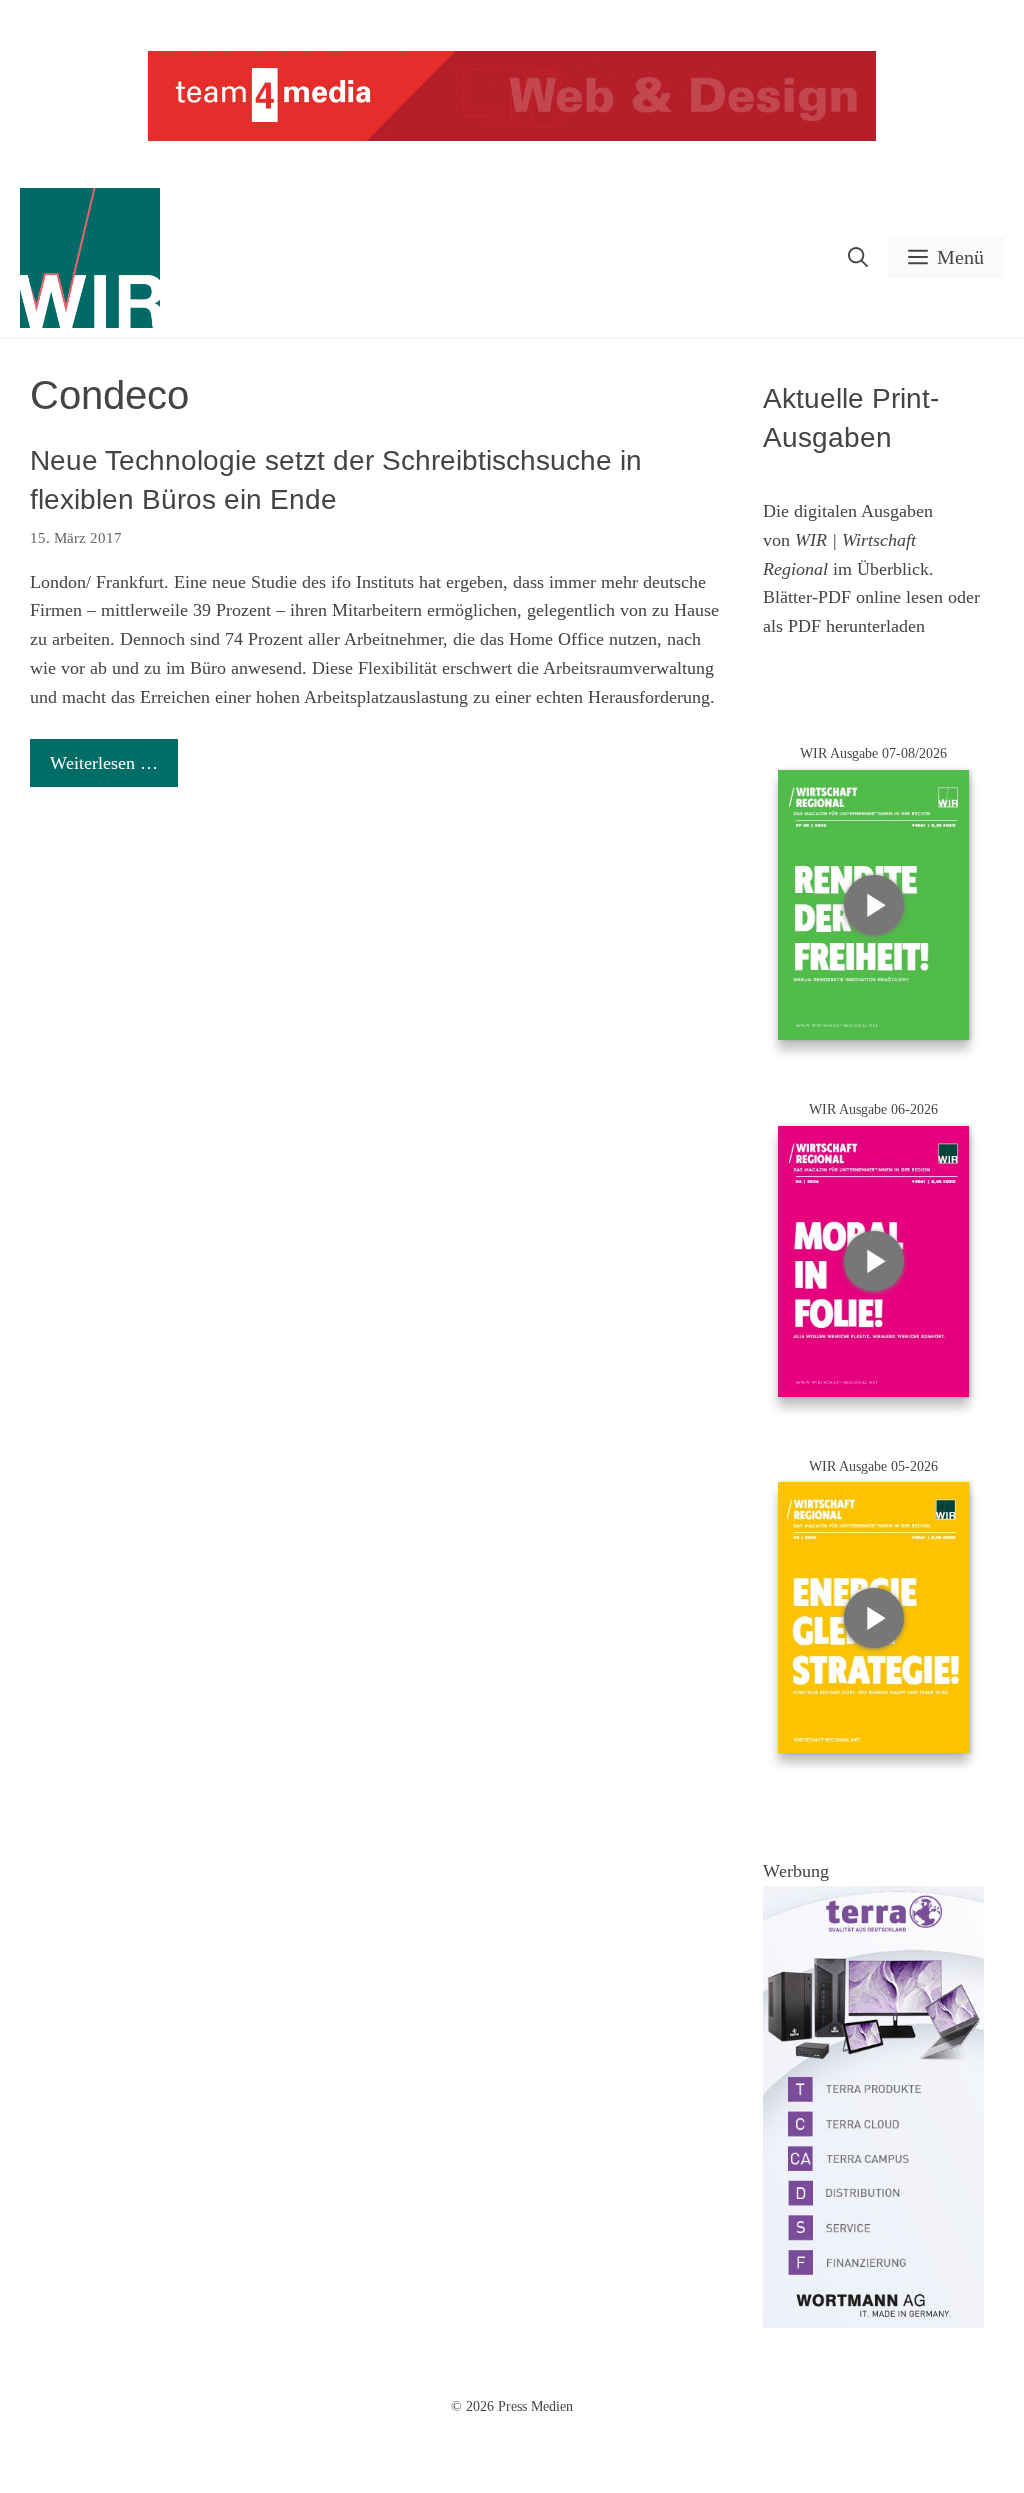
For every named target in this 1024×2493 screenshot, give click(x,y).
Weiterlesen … (104, 763)
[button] (858, 257)
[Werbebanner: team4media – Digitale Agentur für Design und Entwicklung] (512, 136)
